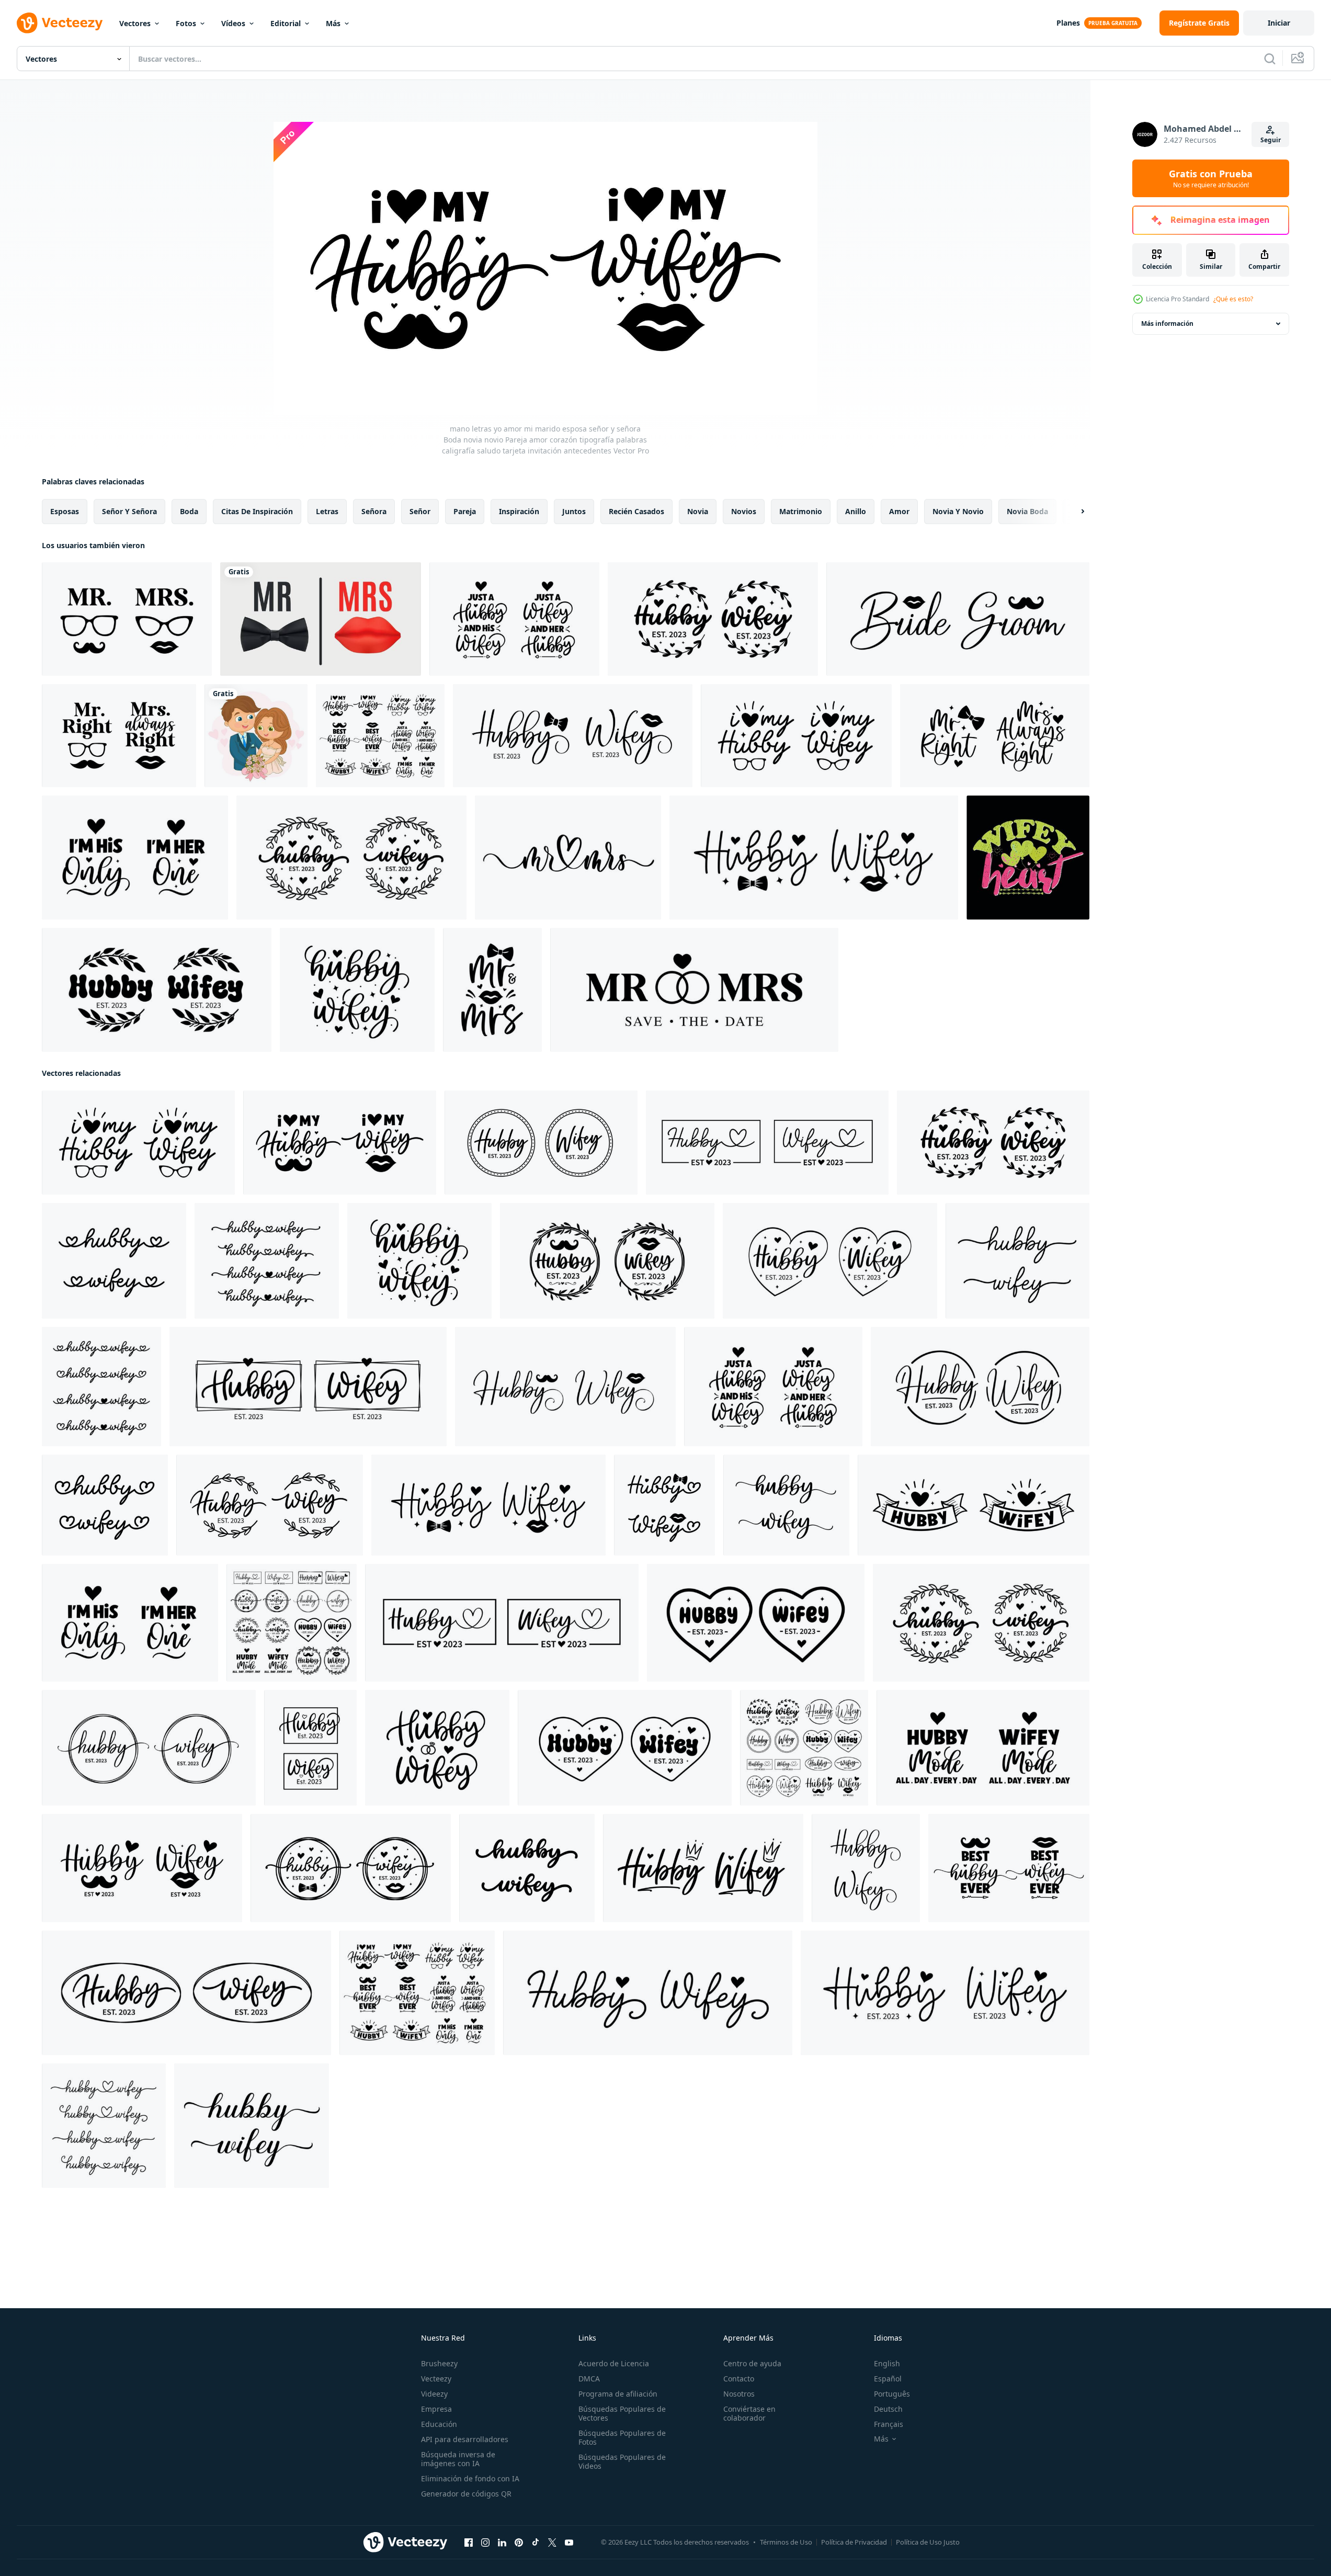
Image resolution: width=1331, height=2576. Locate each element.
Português (892, 2394)
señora (374, 511)
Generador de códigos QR (466, 2494)
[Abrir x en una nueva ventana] (552, 2543)
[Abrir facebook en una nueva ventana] (469, 2543)
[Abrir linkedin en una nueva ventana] (502, 2543)
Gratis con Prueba (1211, 178)
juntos (574, 511)
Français (889, 2424)
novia (698, 511)
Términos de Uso (786, 2542)
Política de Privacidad (854, 2542)
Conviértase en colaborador (749, 2413)
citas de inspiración (257, 511)
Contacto (739, 2379)
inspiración (519, 511)
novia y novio (958, 511)
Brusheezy (439, 2363)
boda (189, 511)
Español (888, 2379)
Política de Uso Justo (928, 2542)
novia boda (1027, 511)
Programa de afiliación (618, 2394)
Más (333, 23)
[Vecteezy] (60, 23)
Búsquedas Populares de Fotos (622, 2437)
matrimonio (801, 511)
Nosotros (739, 2394)
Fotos (186, 23)
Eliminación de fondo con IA (470, 2478)
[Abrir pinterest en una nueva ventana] (519, 2543)
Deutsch (888, 2409)
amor (899, 511)
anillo (856, 511)
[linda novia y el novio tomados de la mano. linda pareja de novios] (256, 736)
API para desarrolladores (465, 2439)
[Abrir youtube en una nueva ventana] (569, 2543)
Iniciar (1279, 23)
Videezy (434, 2394)
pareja (465, 511)
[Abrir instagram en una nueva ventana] (485, 2543)
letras (327, 511)
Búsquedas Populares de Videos (622, 2461)
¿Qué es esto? (1233, 299)
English (887, 2363)
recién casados (636, 511)
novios (744, 511)
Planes (1068, 23)
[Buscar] (1270, 59)
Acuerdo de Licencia (614, 2363)
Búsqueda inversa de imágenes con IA (458, 2459)
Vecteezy (436, 2379)
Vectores (135, 23)
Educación (439, 2424)
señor (420, 511)
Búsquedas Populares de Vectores (622, 2413)
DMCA (589, 2379)
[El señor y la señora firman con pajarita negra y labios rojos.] (321, 619)
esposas (65, 511)
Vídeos (233, 23)
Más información (1167, 324)
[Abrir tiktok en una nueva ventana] (536, 2543)
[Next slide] (1074, 512)
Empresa (436, 2409)
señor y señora (129, 511)
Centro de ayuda (752, 2363)
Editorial (286, 23)
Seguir (1271, 140)
